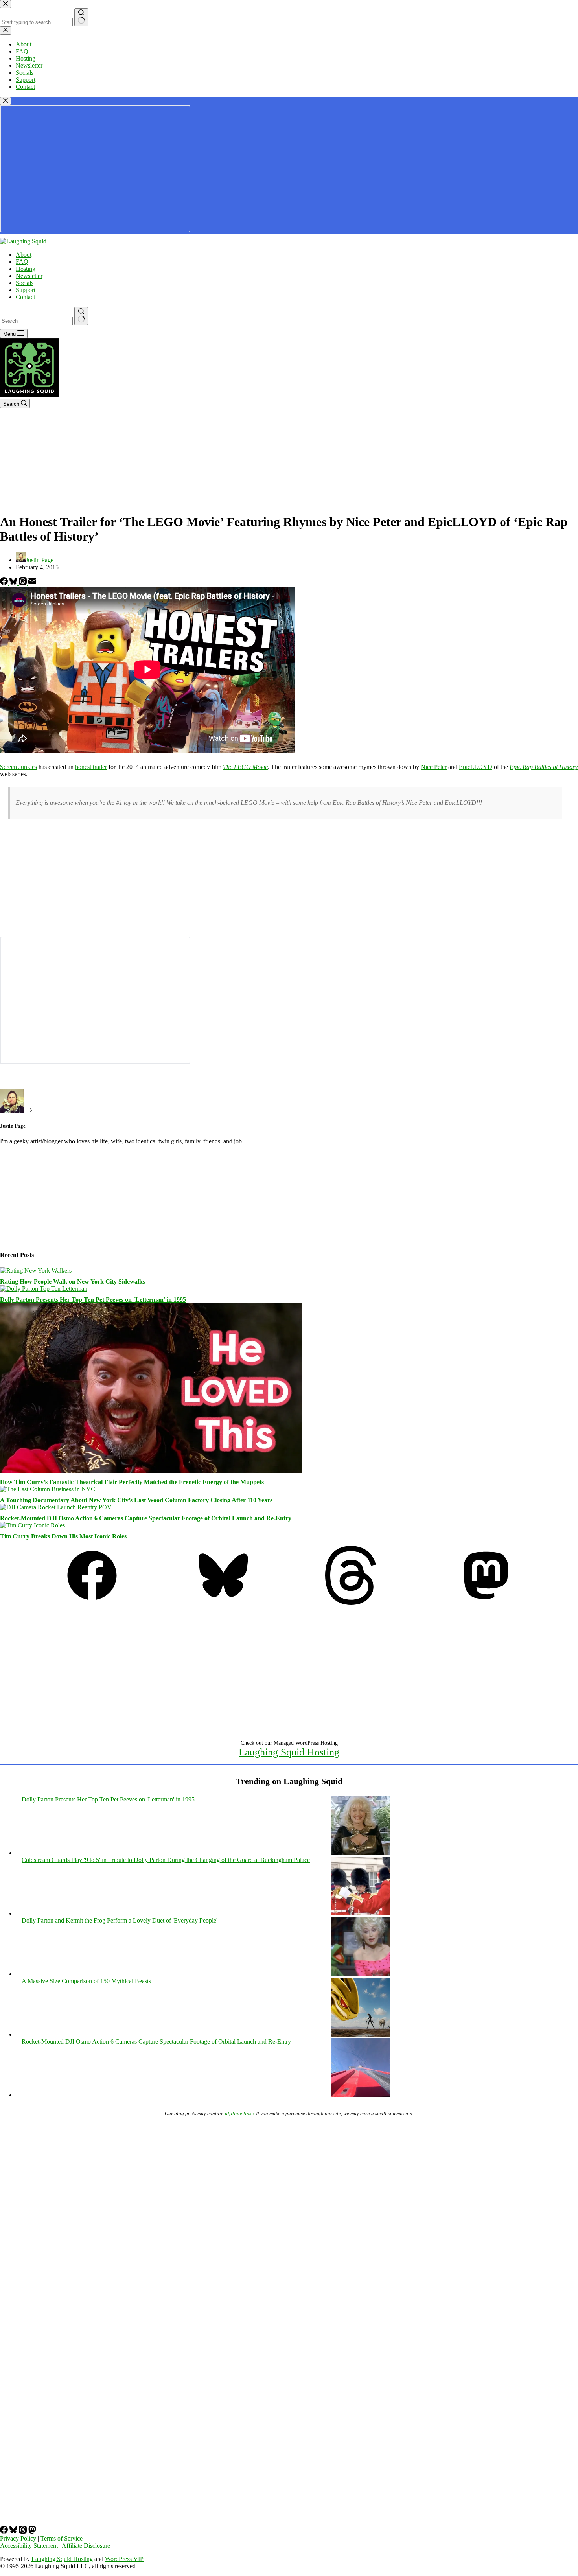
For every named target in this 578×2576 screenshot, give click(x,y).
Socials (25, 283)
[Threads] (24, 583)
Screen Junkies (18, 767)
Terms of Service (62, 2538)
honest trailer (91, 767)
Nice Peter (434, 767)
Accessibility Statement (29, 2546)
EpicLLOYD (476, 767)
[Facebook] (5, 583)
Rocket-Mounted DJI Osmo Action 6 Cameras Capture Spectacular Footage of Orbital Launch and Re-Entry (146, 1518)
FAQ (22, 262)
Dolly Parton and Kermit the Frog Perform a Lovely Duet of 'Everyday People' (120, 1920)
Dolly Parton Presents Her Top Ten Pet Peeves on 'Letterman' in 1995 (108, 1799)
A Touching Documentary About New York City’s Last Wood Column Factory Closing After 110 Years (136, 1500)
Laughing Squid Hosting (289, 1752)
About (24, 255)
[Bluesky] (14, 583)
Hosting (26, 269)
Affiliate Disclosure (86, 2546)
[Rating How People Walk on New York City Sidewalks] (36, 1271)
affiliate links (239, 2113)
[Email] (32, 583)
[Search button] (81, 316)
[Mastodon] (486, 1603)
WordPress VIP (124, 2559)
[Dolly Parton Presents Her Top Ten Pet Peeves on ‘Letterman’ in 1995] (44, 1289)
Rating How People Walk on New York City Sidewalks (73, 1282)
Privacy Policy (18, 2538)
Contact (25, 297)
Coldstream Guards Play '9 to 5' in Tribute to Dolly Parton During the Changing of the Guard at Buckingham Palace (166, 1860)
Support (26, 290)
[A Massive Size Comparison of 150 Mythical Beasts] (361, 2034)
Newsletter (29, 276)
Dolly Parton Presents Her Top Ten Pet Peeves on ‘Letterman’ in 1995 (93, 1300)
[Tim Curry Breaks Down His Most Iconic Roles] (32, 1525)
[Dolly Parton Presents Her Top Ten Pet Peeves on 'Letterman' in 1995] (361, 1853)
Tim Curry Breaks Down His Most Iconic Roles (63, 1536)
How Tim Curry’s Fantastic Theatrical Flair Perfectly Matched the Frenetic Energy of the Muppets (132, 1482)
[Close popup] (6, 101)
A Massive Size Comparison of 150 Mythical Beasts (86, 1981)
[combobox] (36, 321)
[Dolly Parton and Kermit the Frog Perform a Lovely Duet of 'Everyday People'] (361, 1974)
